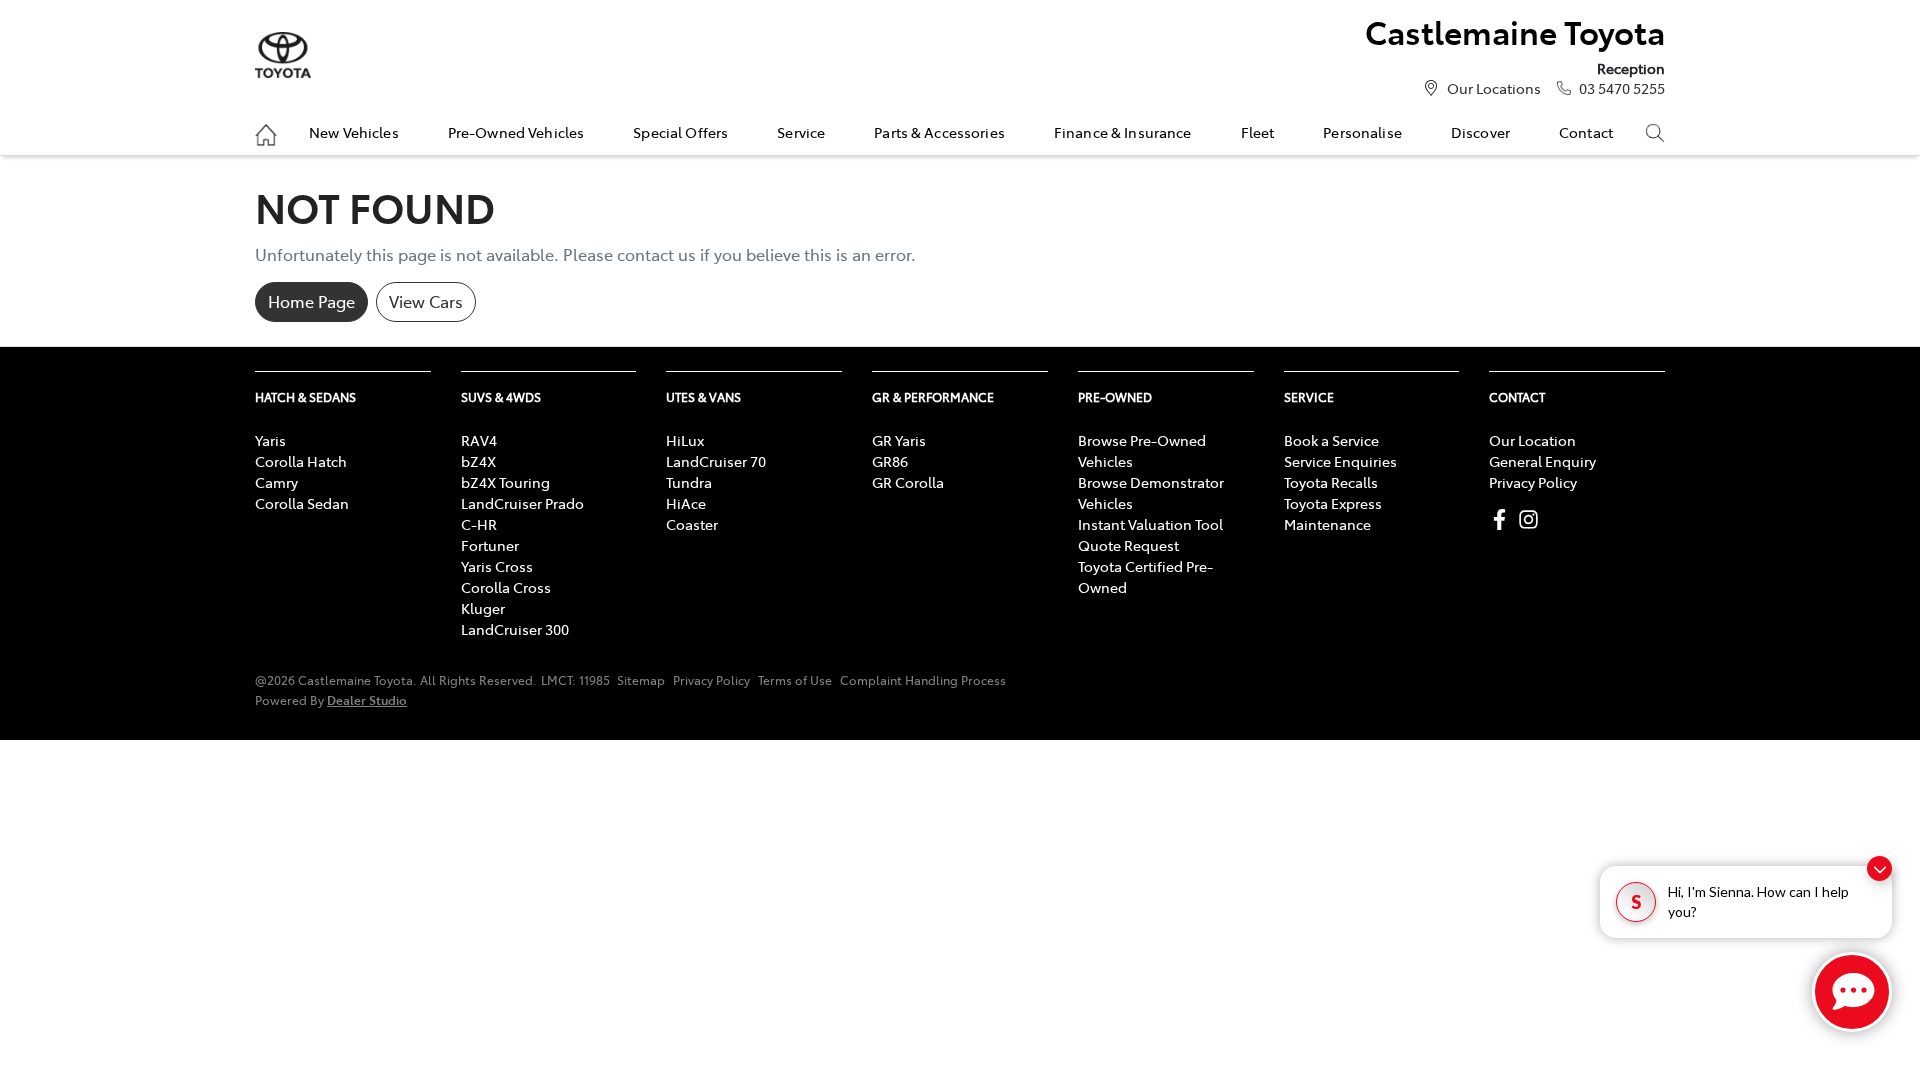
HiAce (686, 503)
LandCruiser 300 (515, 629)
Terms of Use (795, 680)
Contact (1586, 132)
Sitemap (641, 680)
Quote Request (1128, 545)
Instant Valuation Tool (1150, 524)
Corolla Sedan (302, 503)
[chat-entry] (1852, 992)
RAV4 (479, 440)
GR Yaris (899, 440)
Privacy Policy (1533, 482)
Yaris (270, 440)
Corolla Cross (506, 587)
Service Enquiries (1340, 461)
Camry (276, 482)
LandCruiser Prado (522, 503)
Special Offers (680, 132)
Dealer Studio (367, 699)
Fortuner (490, 545)
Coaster (692, 524)
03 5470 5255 (1622, 88)
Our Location (1532, 440)
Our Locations (1494, 88)
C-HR (479, 524)
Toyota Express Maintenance (1333, 513)
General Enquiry (1542, 461)
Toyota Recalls (1331, 482)
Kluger (483, 608)
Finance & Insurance (1123, 132)
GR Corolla (908, 482)
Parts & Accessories (939, 132)
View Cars (426, 301)
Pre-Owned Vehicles (516, 132)
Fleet (1258, 132)
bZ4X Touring (505, 482)
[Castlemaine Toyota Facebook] (1503, 519)
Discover (1480, 132)
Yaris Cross (497, 566)
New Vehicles (354, 132)
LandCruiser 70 (716, 461)
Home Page (311, 301)
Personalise (1362, 132)
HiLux (685, 440)
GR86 (890, 461)
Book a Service (1331, 440)
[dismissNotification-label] (1879, 868)
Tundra (689, 482)
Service (801, 132)
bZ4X (478, 461)
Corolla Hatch (301, 461)
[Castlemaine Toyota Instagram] (1532, 519)
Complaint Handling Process (923, 680)
